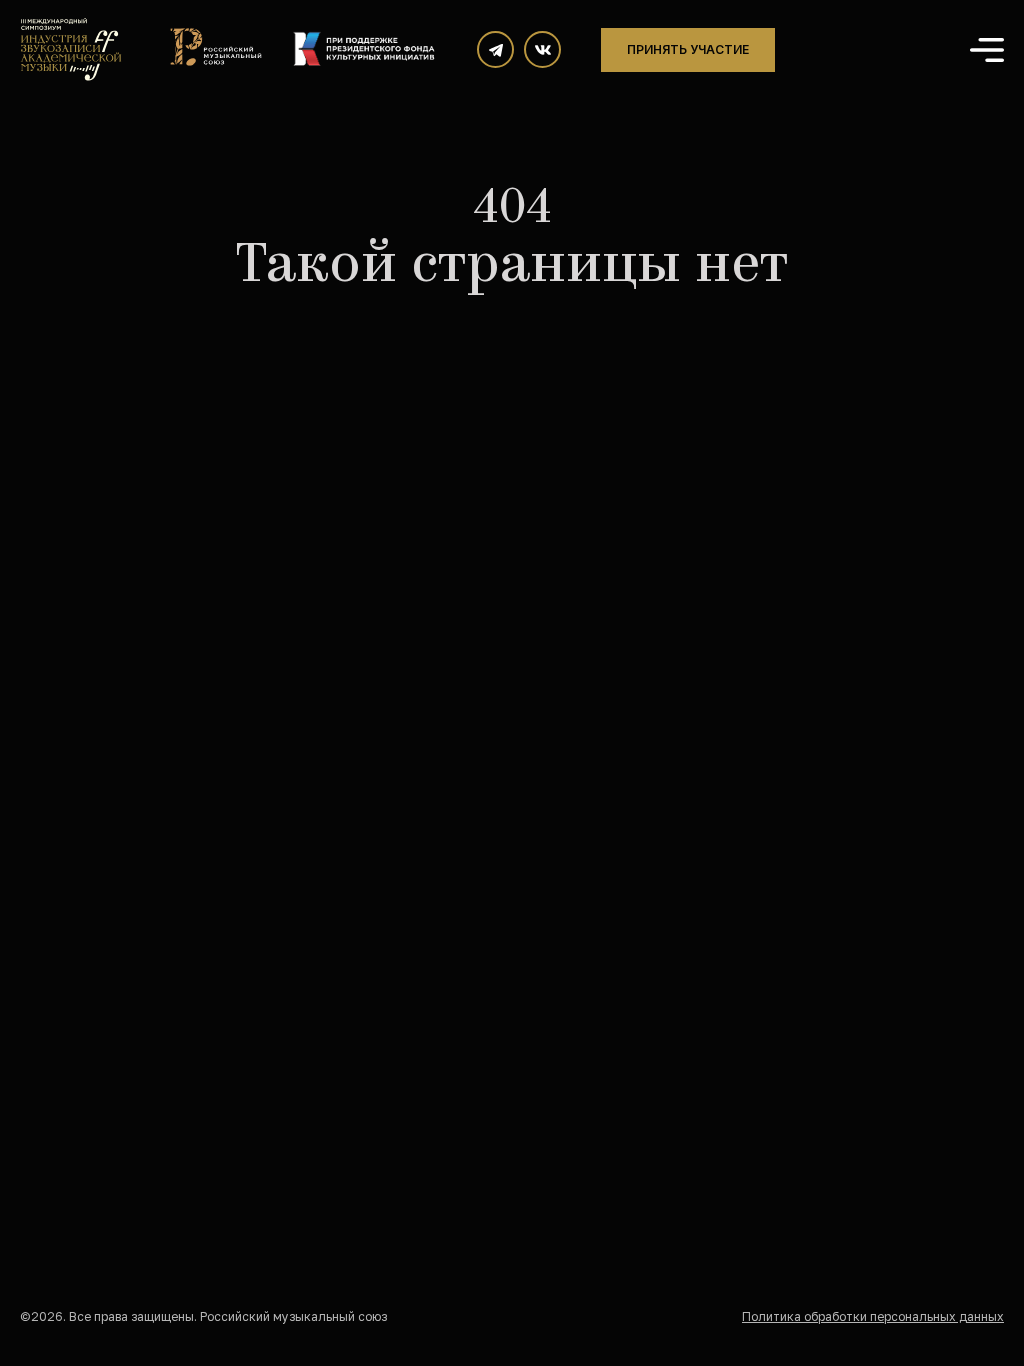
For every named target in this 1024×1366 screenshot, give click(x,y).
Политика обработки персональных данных (873, 1316)
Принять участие (688, 49)
